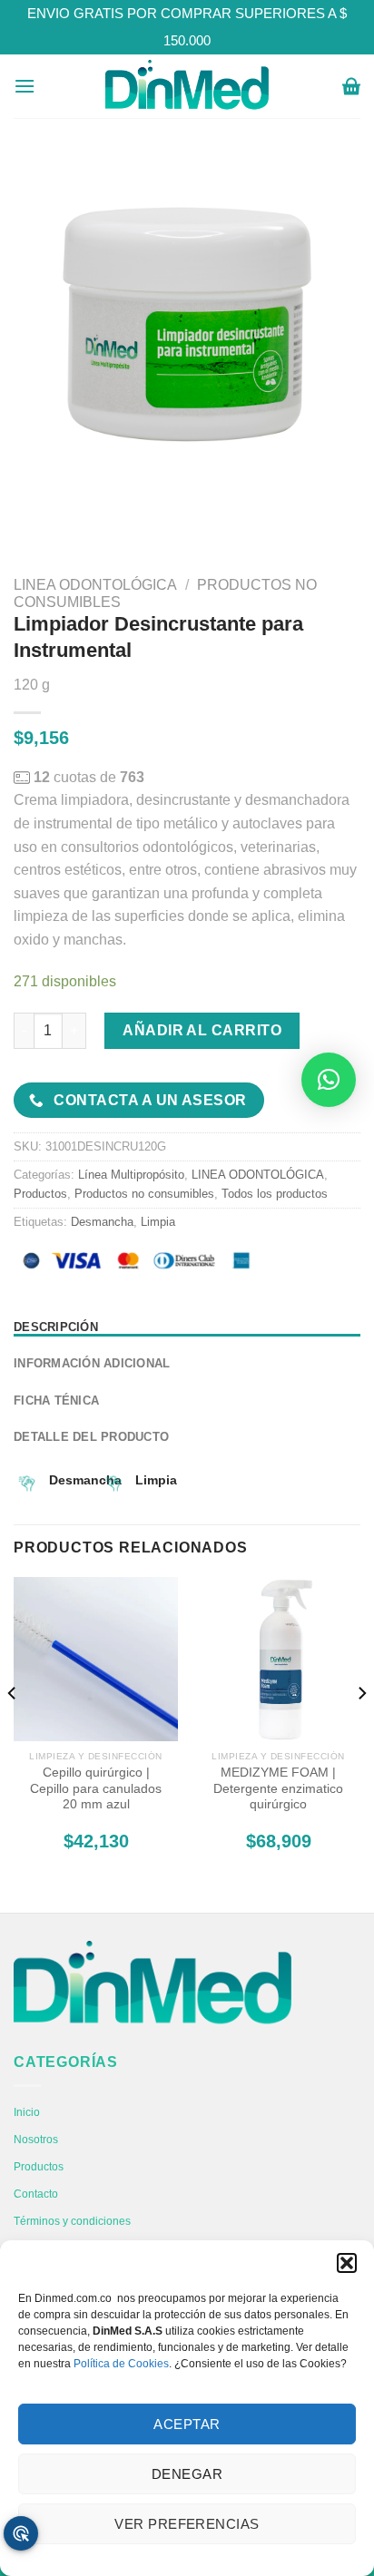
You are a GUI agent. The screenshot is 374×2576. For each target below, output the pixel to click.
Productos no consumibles (144, 1194)
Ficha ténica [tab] (56, 1401)
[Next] (361, 1729)
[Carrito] (351, 86)
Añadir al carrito (202, 1030)
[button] (347, 2263)
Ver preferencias (187, 2524)
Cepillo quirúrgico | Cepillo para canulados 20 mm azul (96, 1788)
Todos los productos (275, 1194)
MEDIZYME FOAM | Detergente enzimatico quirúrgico (278, 1788)
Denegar (187, 2474)
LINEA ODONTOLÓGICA (95, 585)
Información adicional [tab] (92, 1363)
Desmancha (102, 1222)
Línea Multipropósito (131, 1175)
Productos (40, 1194)
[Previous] (13, 1729)
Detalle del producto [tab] (91, 1437)
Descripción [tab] (56, 1327)
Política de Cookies (121, 2364)
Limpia (158, 1222)
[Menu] (25, 86)
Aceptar (187, 2424)
